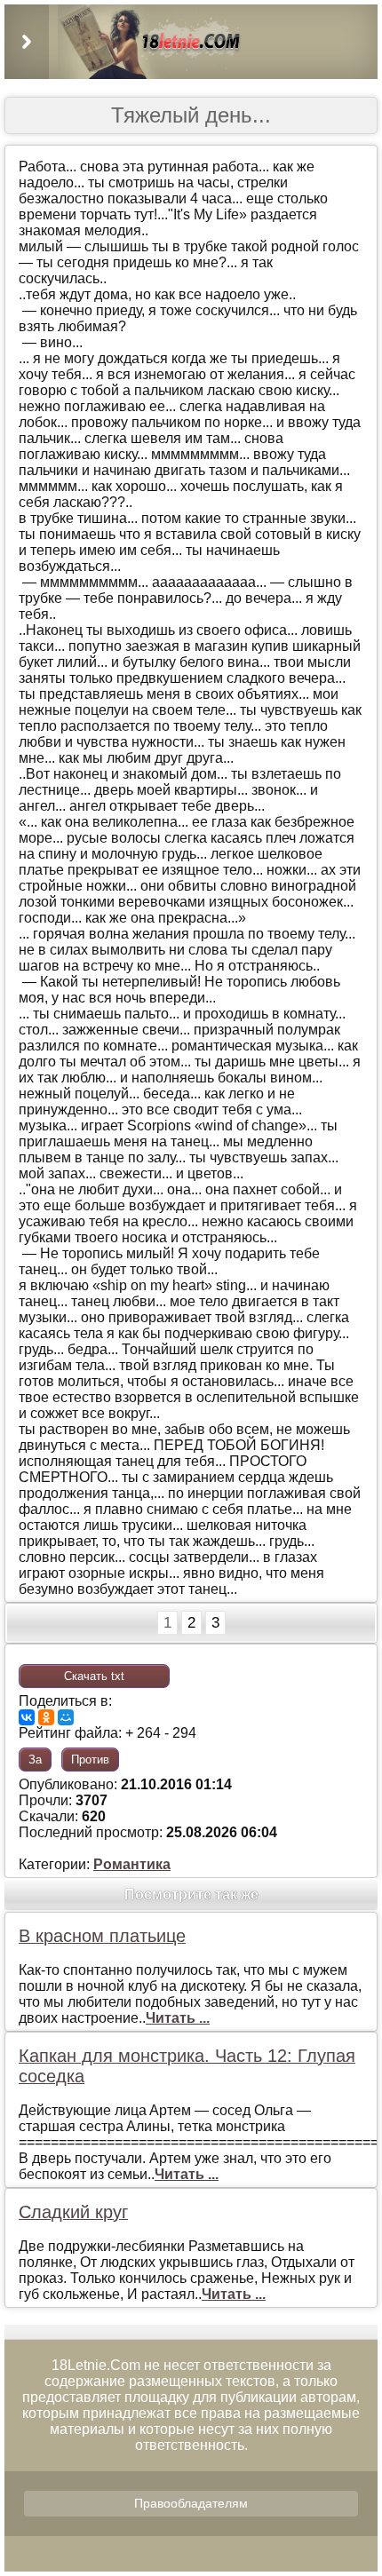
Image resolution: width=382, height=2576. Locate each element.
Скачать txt (94, 1676)
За (35, 1760)
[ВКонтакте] (27, 1717)
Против (90, 1760)
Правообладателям (191, 2503)
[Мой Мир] (66, 1717)
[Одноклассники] (46, 1717)
